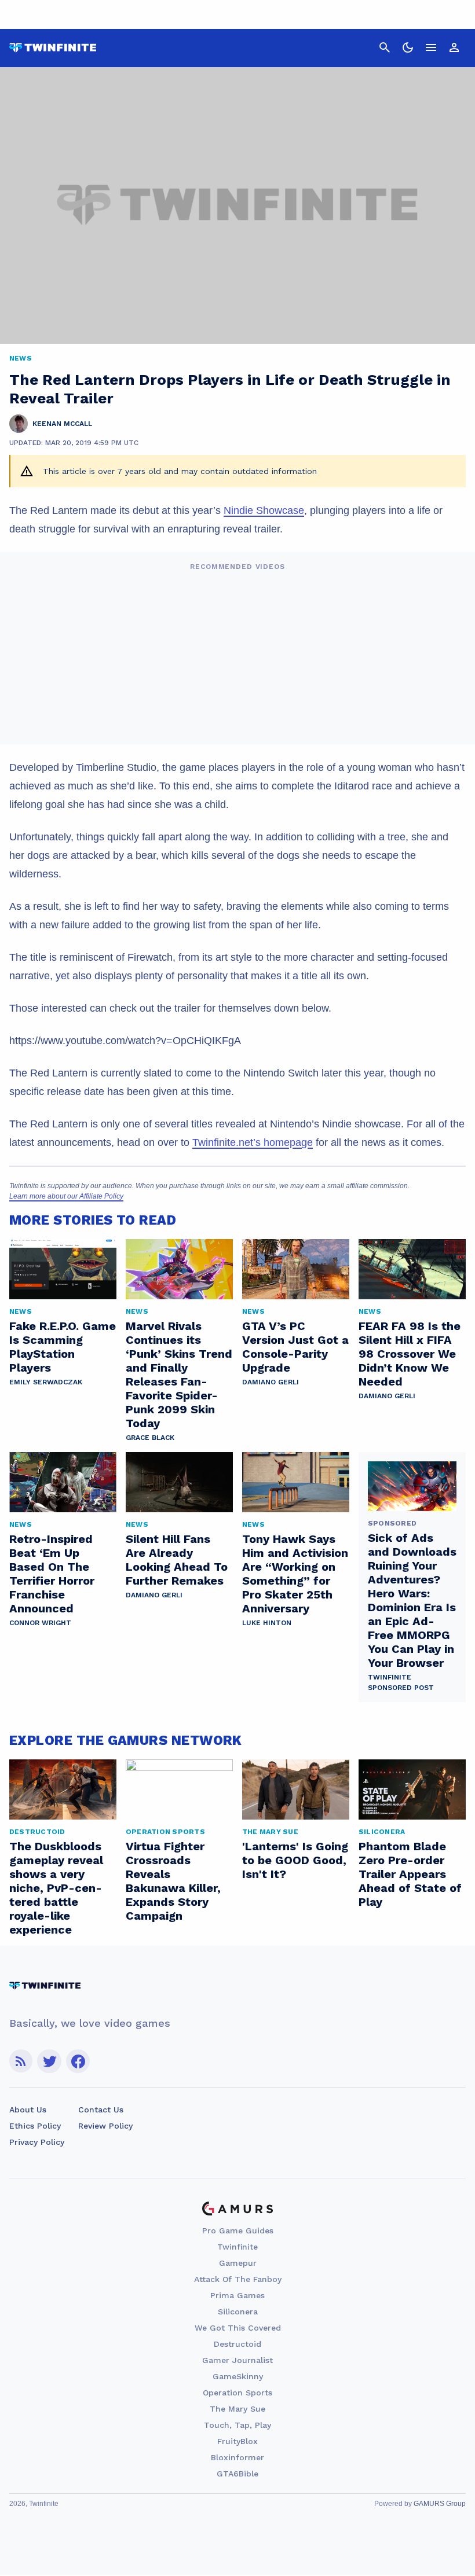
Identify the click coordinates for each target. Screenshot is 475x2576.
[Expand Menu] (431, 47)
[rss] (21, 2061)
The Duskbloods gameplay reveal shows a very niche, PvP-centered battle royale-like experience (56, 1888)
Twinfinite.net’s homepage (253, 1142)
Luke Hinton (267, 1623)
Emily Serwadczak (46, 1382)
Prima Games (237, 2295)
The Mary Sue (237, 2409)
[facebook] (78, 2061)
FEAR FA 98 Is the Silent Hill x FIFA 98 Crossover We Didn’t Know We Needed (410, 1354)
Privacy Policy (37, 2142)
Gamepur (238, 2263)
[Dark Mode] (408, 47)
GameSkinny (238, 2376)
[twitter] (49, 2061)
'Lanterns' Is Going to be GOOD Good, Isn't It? (295, 1860)
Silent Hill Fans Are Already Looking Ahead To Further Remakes (177, 1560)
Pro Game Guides (238, 2230)
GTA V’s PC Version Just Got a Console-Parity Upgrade (295, 1347)
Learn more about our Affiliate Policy (66, 1196)
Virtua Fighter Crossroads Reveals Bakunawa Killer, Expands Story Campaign (173, 1881)
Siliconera (238, 2312)
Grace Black (150, 1438)
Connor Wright (40, 1623)
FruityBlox (237, 2441)
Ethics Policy (35, 2126)
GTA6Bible (237, 2474)
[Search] (385, 47)
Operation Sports (237, 2393)
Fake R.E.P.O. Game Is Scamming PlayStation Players (63, 1347)
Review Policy (105, 2126)
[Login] (454, 47)
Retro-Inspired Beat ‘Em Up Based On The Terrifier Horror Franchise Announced (52, 1574)
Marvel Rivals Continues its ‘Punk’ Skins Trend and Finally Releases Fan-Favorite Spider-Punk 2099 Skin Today (179, 1375)
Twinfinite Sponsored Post (401, 1682)
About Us (28, 2110)
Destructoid (237, 2344)
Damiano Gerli (271, 1382)
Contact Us (101, 2110)
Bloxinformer (237, 2457)
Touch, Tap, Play (237, 2425)
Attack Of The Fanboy (238, 2279)
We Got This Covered (238, 2328)
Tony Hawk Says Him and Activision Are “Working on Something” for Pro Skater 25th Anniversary (295, 1574)
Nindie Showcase (264, 510)
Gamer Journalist (237, 2360)
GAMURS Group (440, 2504)
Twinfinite (237, 2247)
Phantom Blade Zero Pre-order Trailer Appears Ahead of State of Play (410, 1874)
